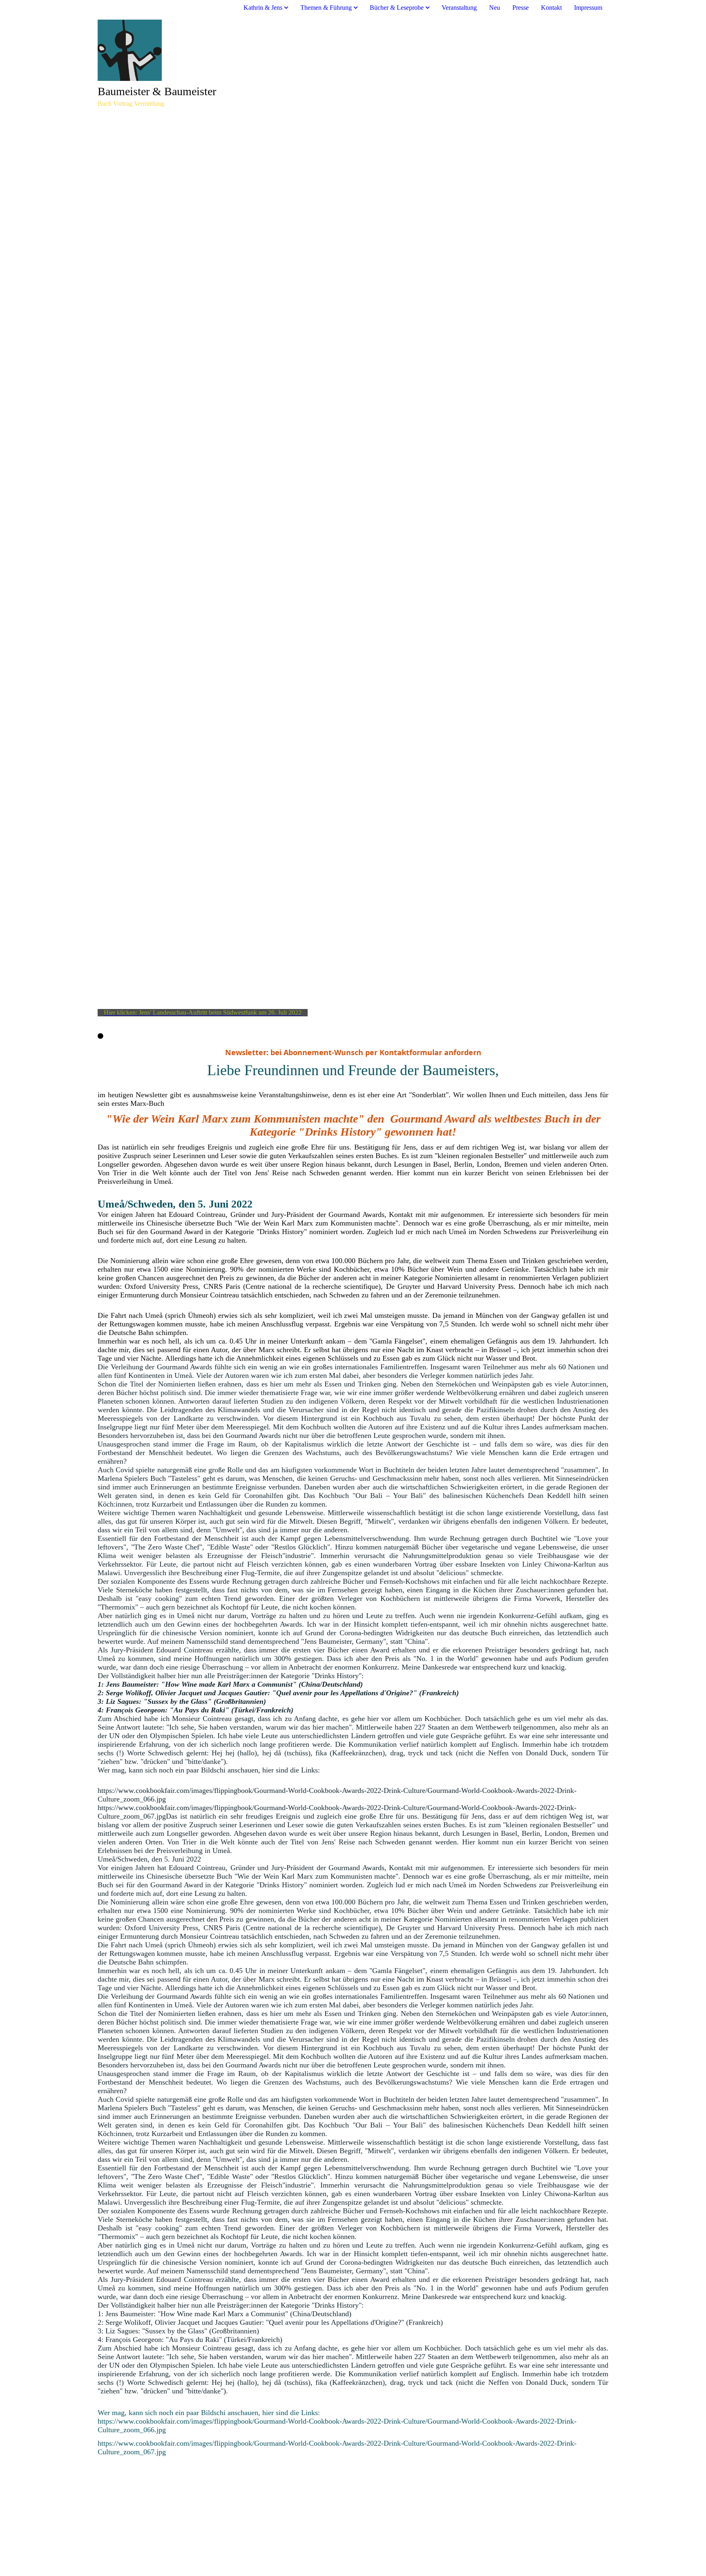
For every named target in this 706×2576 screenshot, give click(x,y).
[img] (353, 50)
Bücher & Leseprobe (397, 8)
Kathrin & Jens (263, 8)
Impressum (588, 8)
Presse (521, 8)
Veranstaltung (459, 8)
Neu (495, 8)
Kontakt (551, 8)
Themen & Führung (326, 8)
